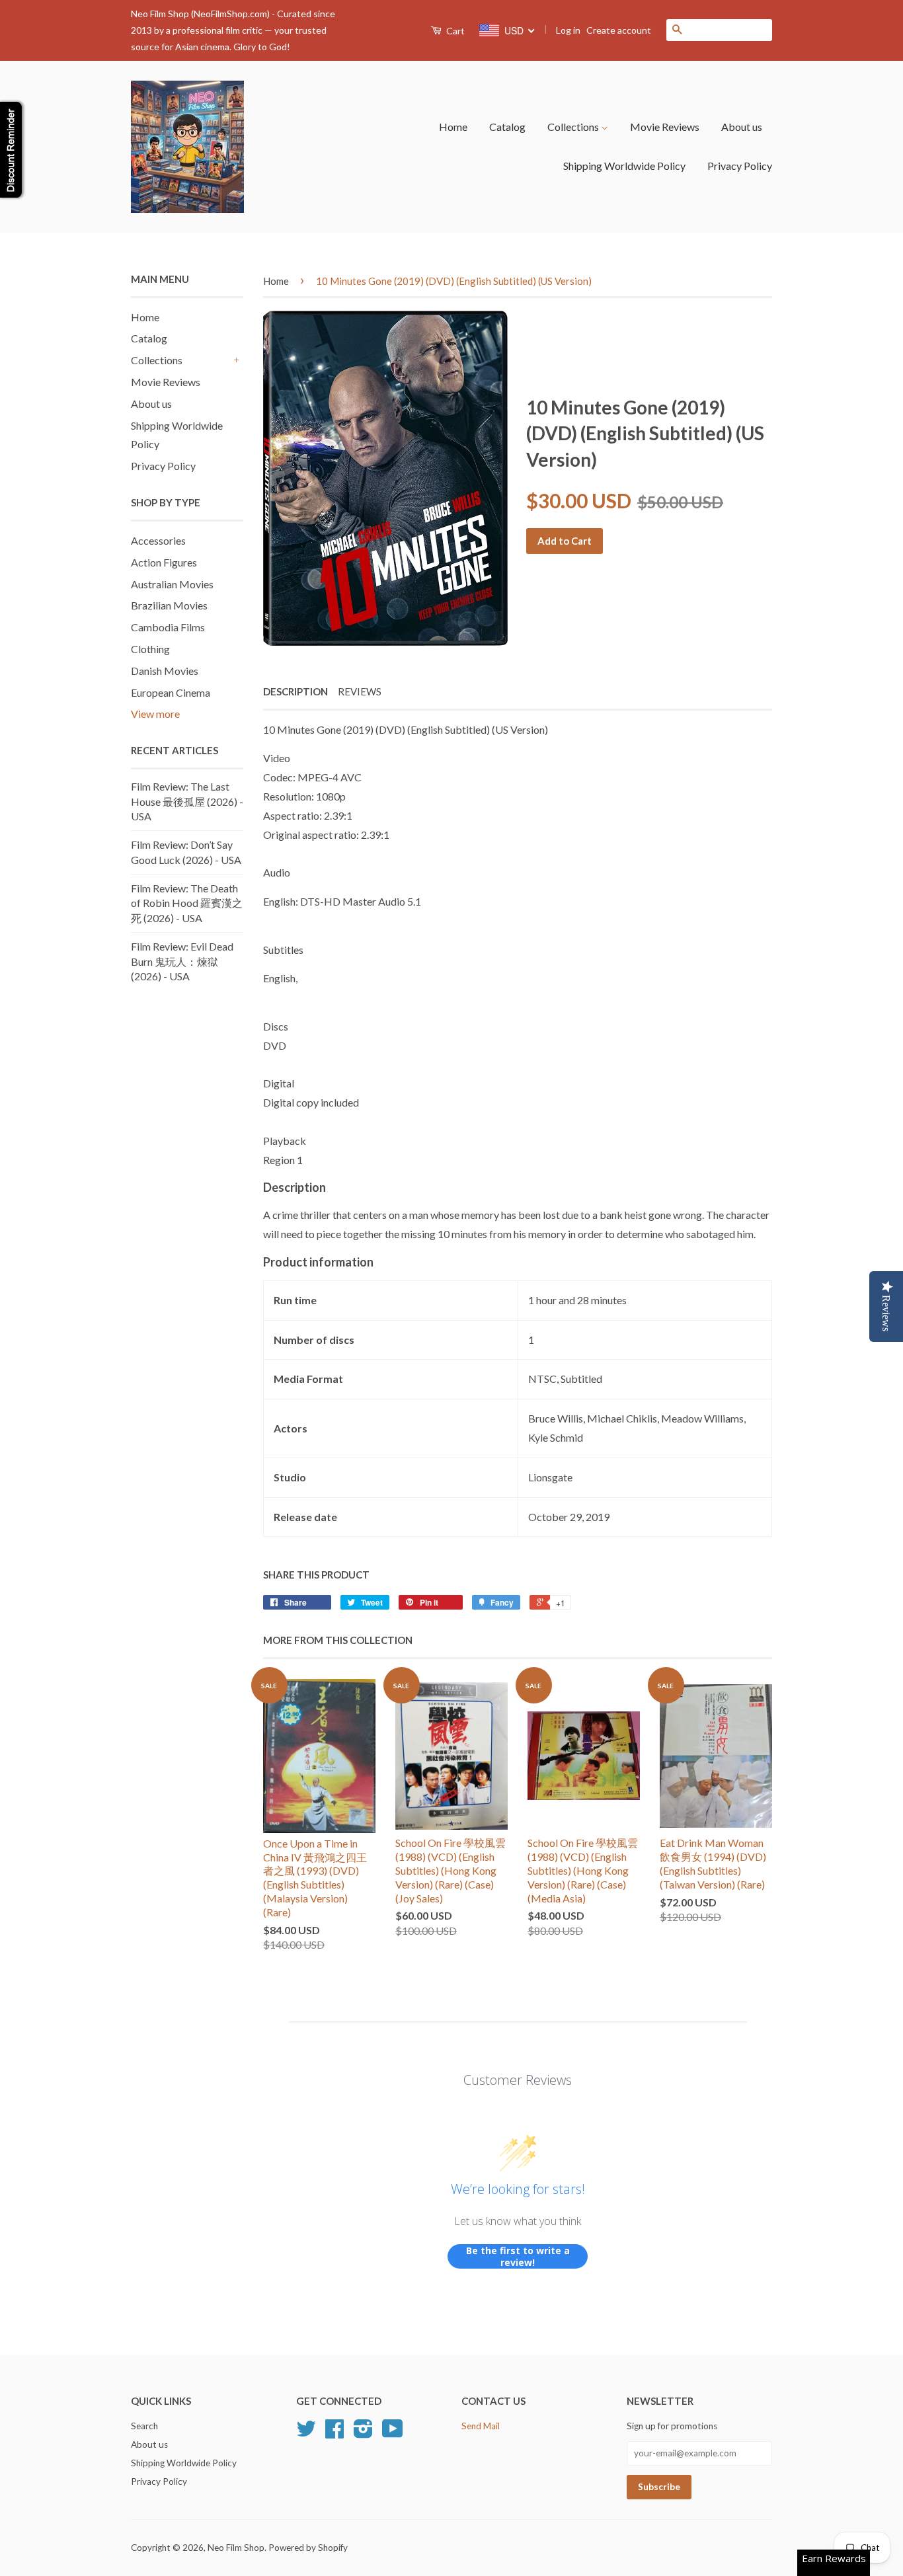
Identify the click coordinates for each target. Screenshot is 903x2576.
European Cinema (171, 692)
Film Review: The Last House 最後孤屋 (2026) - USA (187, 801)
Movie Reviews (665, 127)
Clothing (150, 649)
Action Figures (164, 562)
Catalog (507, 127)
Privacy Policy (740, 166)
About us (742, 127)
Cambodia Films (168, 627)
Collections (574, 127)
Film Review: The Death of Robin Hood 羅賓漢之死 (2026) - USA (187, 903)
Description (295, 691)
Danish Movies (165, 671)
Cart (454, 31)
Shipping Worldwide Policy (624, 166)
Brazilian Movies (169, 605)
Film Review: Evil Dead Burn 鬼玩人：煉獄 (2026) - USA (182, 961)
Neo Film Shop (236, 2548)
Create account (619, 30)
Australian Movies (172, 584)
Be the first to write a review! (518, 2256)
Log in (568, 30)
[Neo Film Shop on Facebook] (334, 2433)
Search (144, 2426)
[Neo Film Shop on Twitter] (306, 2433)
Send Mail (481, 2426)
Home (453, 127)
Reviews (360, 691)
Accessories (158, 540)
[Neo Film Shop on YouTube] (393, 2433)
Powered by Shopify (308, 2548)
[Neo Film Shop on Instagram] (363, 2433)
